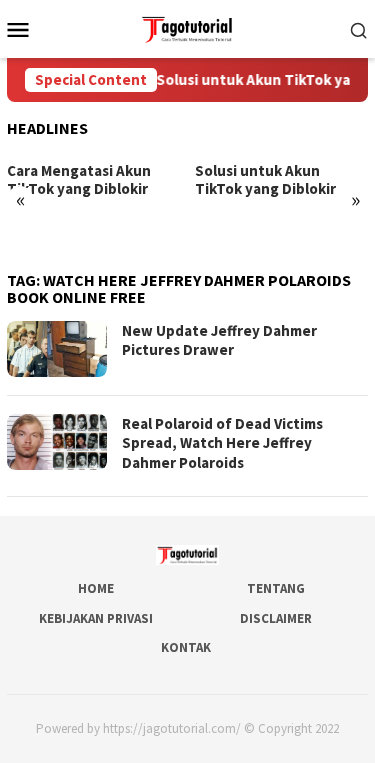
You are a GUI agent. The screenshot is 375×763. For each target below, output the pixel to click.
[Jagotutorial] (187, 27)
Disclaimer (276, 618)
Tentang (276, 588)
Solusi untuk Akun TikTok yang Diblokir (265, 180)
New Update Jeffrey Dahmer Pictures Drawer (219, 340)
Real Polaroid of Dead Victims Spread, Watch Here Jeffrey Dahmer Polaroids (222, 443)
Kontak (186, 647)
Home (96, 588)
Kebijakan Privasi (96, 618)
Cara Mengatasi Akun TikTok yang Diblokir (79, 180)
